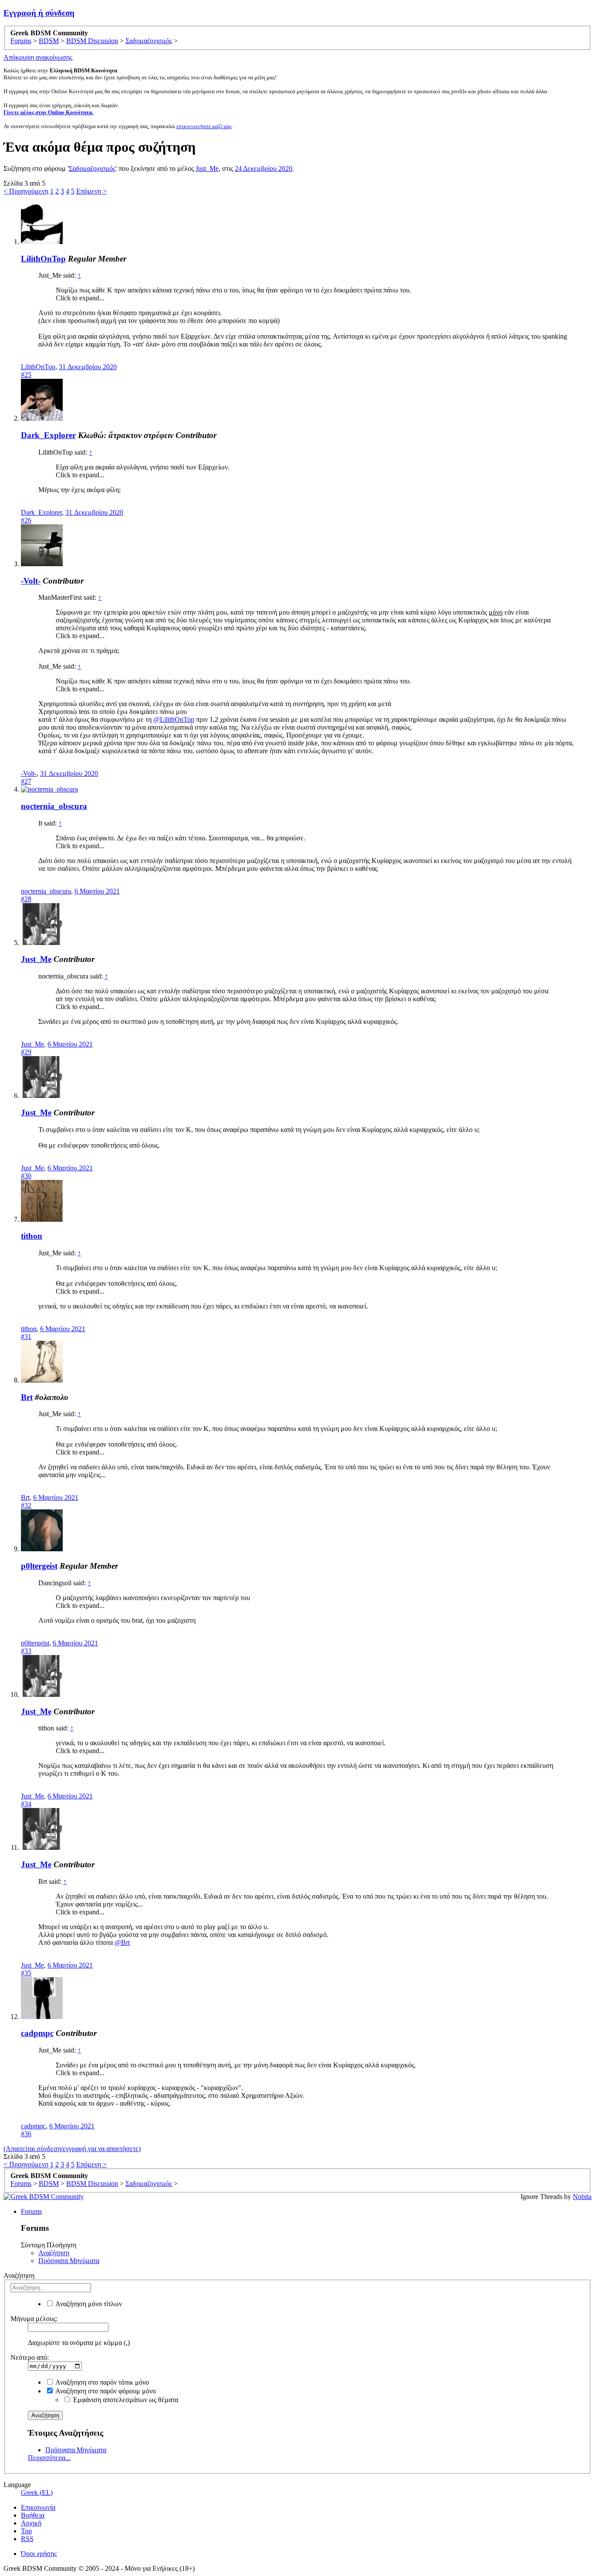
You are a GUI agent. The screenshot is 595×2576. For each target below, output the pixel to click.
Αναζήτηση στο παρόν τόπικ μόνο (101, 2382)
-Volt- (31, 581)
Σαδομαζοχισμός (92, 168)
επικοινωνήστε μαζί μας (204, 126)
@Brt (122, 1942)
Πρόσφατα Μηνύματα (69, 2261)
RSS (27, 2539)
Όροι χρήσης (39, 2554)
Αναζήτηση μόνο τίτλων (88, 2304)
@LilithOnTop (174, 719)
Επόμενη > (91, 191)
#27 (26, 781)
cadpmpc (37, 2033)
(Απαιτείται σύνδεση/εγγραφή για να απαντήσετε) (72, 2149)
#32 (26, 1505)
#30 (26, 1176)
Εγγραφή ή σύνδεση (39, 13)
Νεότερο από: (30, 2357)
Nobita (582, 2197)
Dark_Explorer (48, 435)
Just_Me (207, 168)
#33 (26, 1651)
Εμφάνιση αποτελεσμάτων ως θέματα (125, 2400)
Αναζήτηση (54, 2253)
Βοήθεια (33, 2515)
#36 (26, 2134)
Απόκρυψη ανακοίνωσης (38, 57)
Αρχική (31, 2523)
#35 (26, 1973)
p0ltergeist (39, 1566)
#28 (26, 899)
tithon (32, 1236)
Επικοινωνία (38, 2507)
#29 (26, 1052)
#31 (26, 1337)
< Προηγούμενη (26, 191)
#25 (26, 375)
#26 (26, 520)
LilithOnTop (43, 259)
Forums (31, 2211)
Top (26, 2531)
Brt (27, 1397)
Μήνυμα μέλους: (34, 2319)
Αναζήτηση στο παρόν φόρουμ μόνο (105, 2391)
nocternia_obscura (54, 806)
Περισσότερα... (49, 2458)
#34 (26, 1804)
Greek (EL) (37, 2493)
